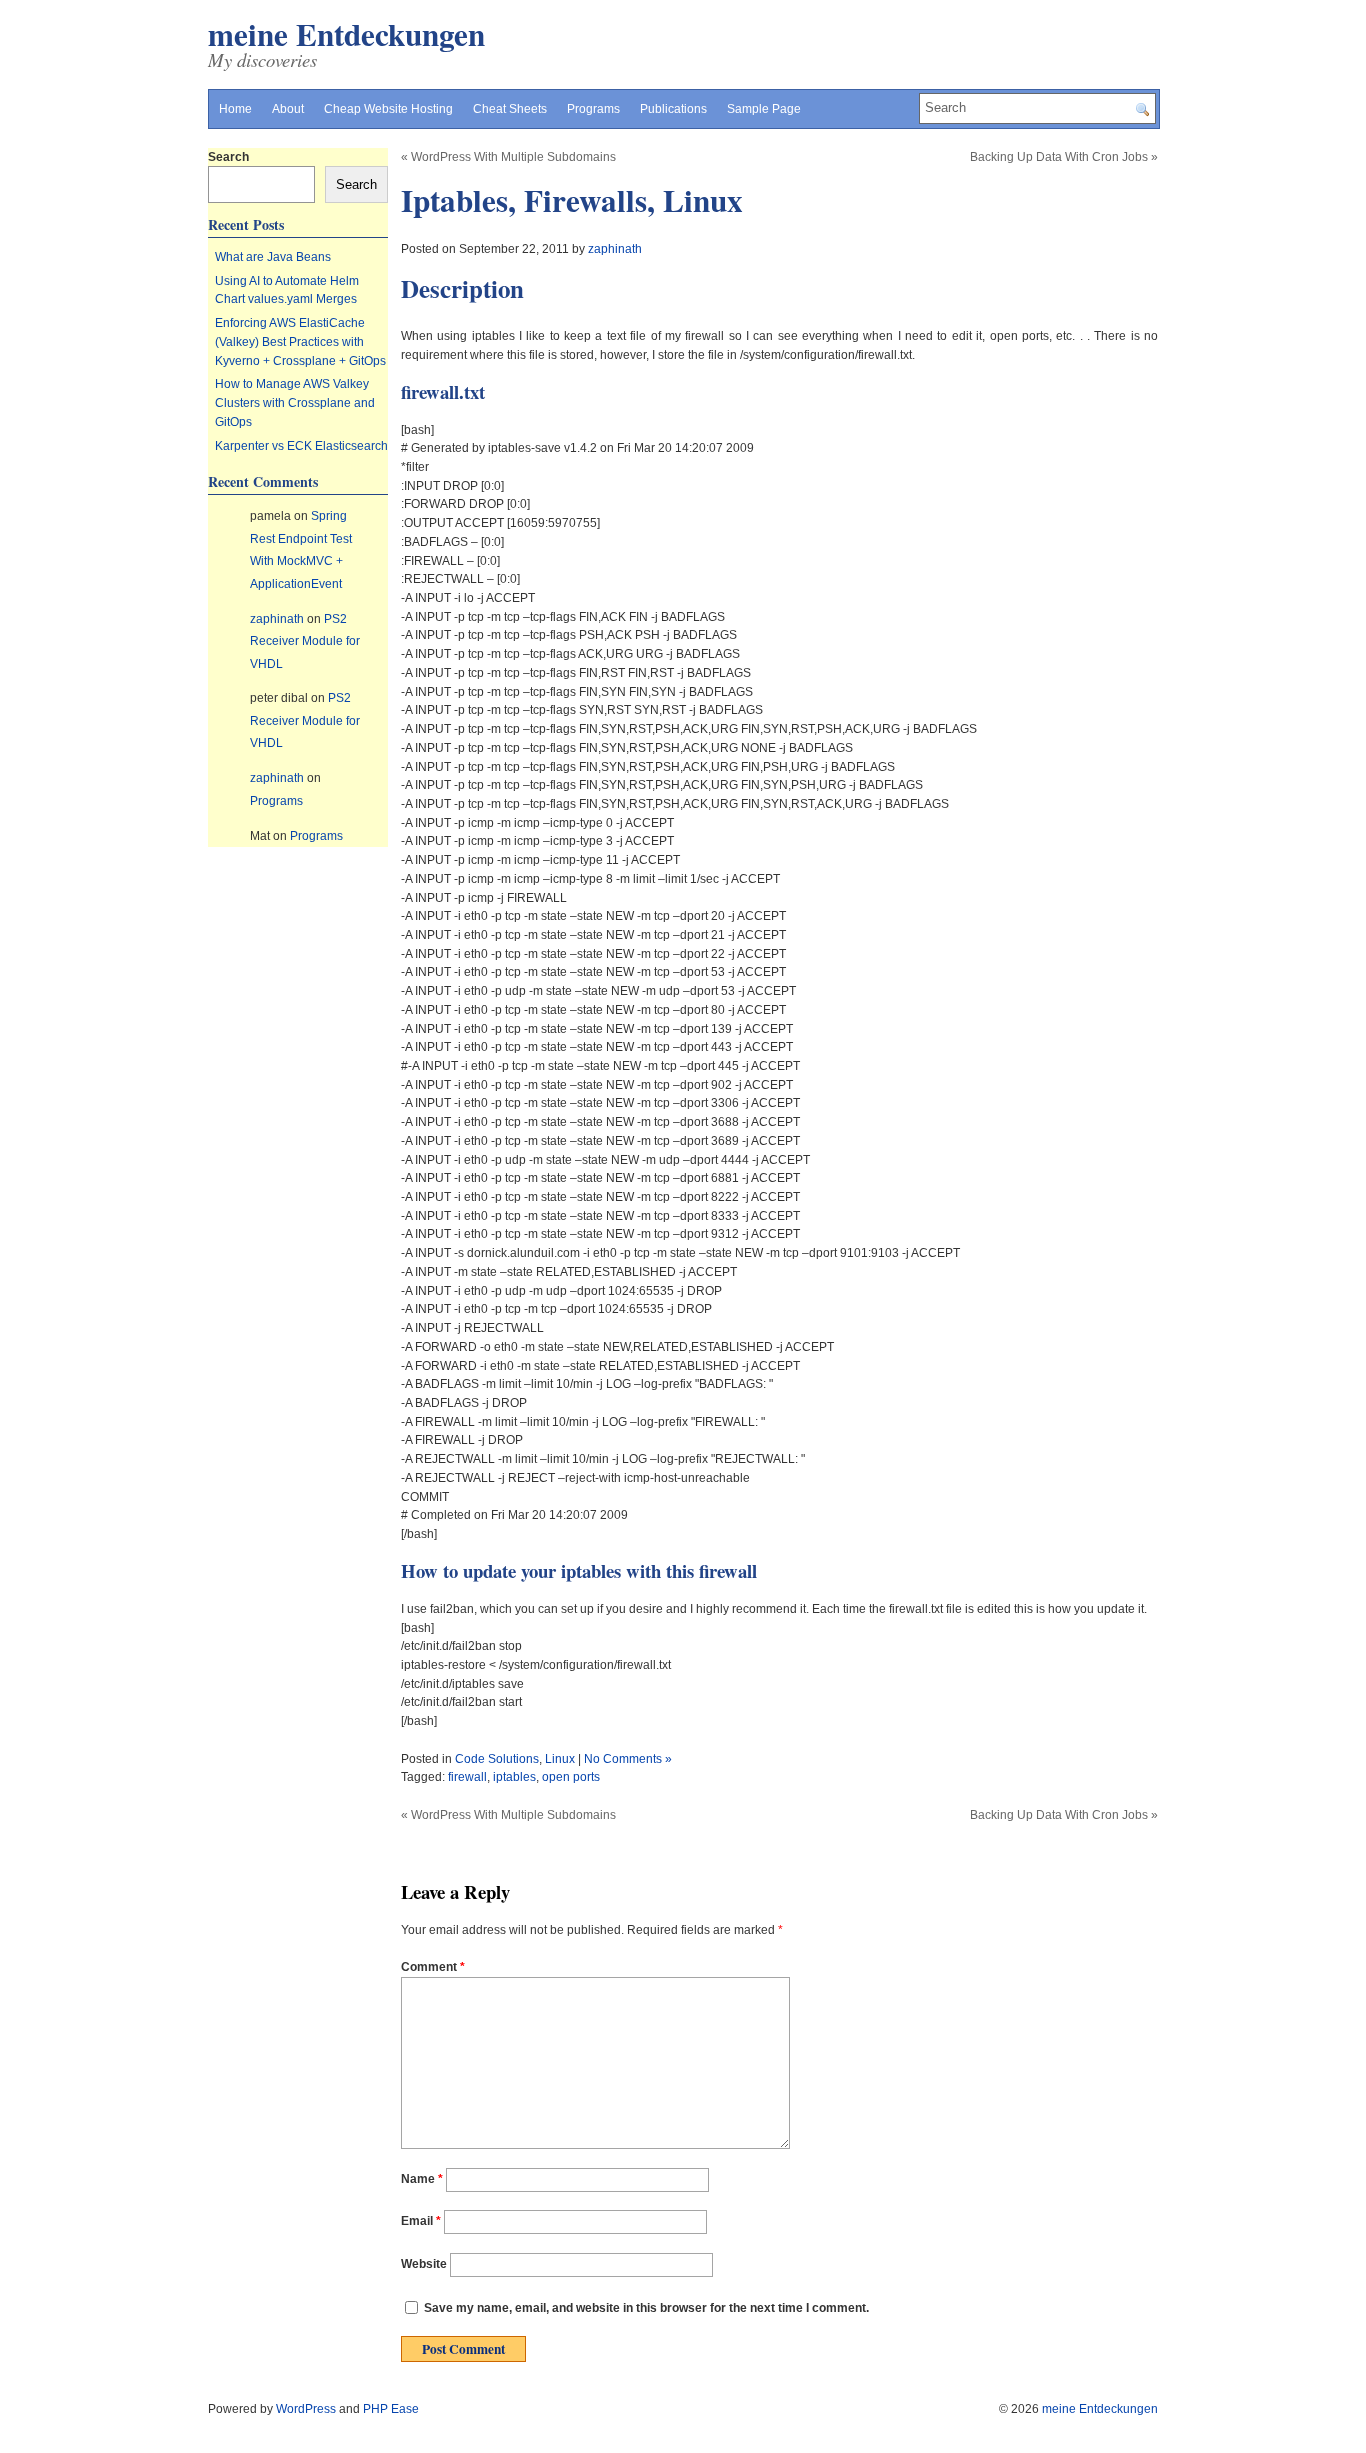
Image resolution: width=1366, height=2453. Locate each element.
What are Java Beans (273, 257)
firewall (467, 1777)
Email (421, 2222)
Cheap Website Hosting (388, 109)
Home (235, 109)
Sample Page (764, 109)
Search (228, 157)
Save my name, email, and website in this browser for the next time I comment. (646, 2308)
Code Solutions (497, 1759)
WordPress (306, 2409)
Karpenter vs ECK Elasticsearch (301, 446)
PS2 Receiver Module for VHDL (305, 641)
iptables (514, 1777)
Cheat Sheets (510, 109)
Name (422, 2179)
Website (424, 2264)
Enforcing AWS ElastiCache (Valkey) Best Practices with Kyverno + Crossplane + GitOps (300, 341)
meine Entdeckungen (346, 34)
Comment (433, 1967)
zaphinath (615, 249)
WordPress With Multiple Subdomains (513, 157)
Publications (673, 109)
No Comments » (628, 1759)
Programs (593, 109)
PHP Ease (391, 2409)
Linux (560, 1759)
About (288, 109)
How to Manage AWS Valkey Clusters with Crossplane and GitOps (295, 402)
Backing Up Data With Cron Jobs (1059, 157)
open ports (571, 1777)
